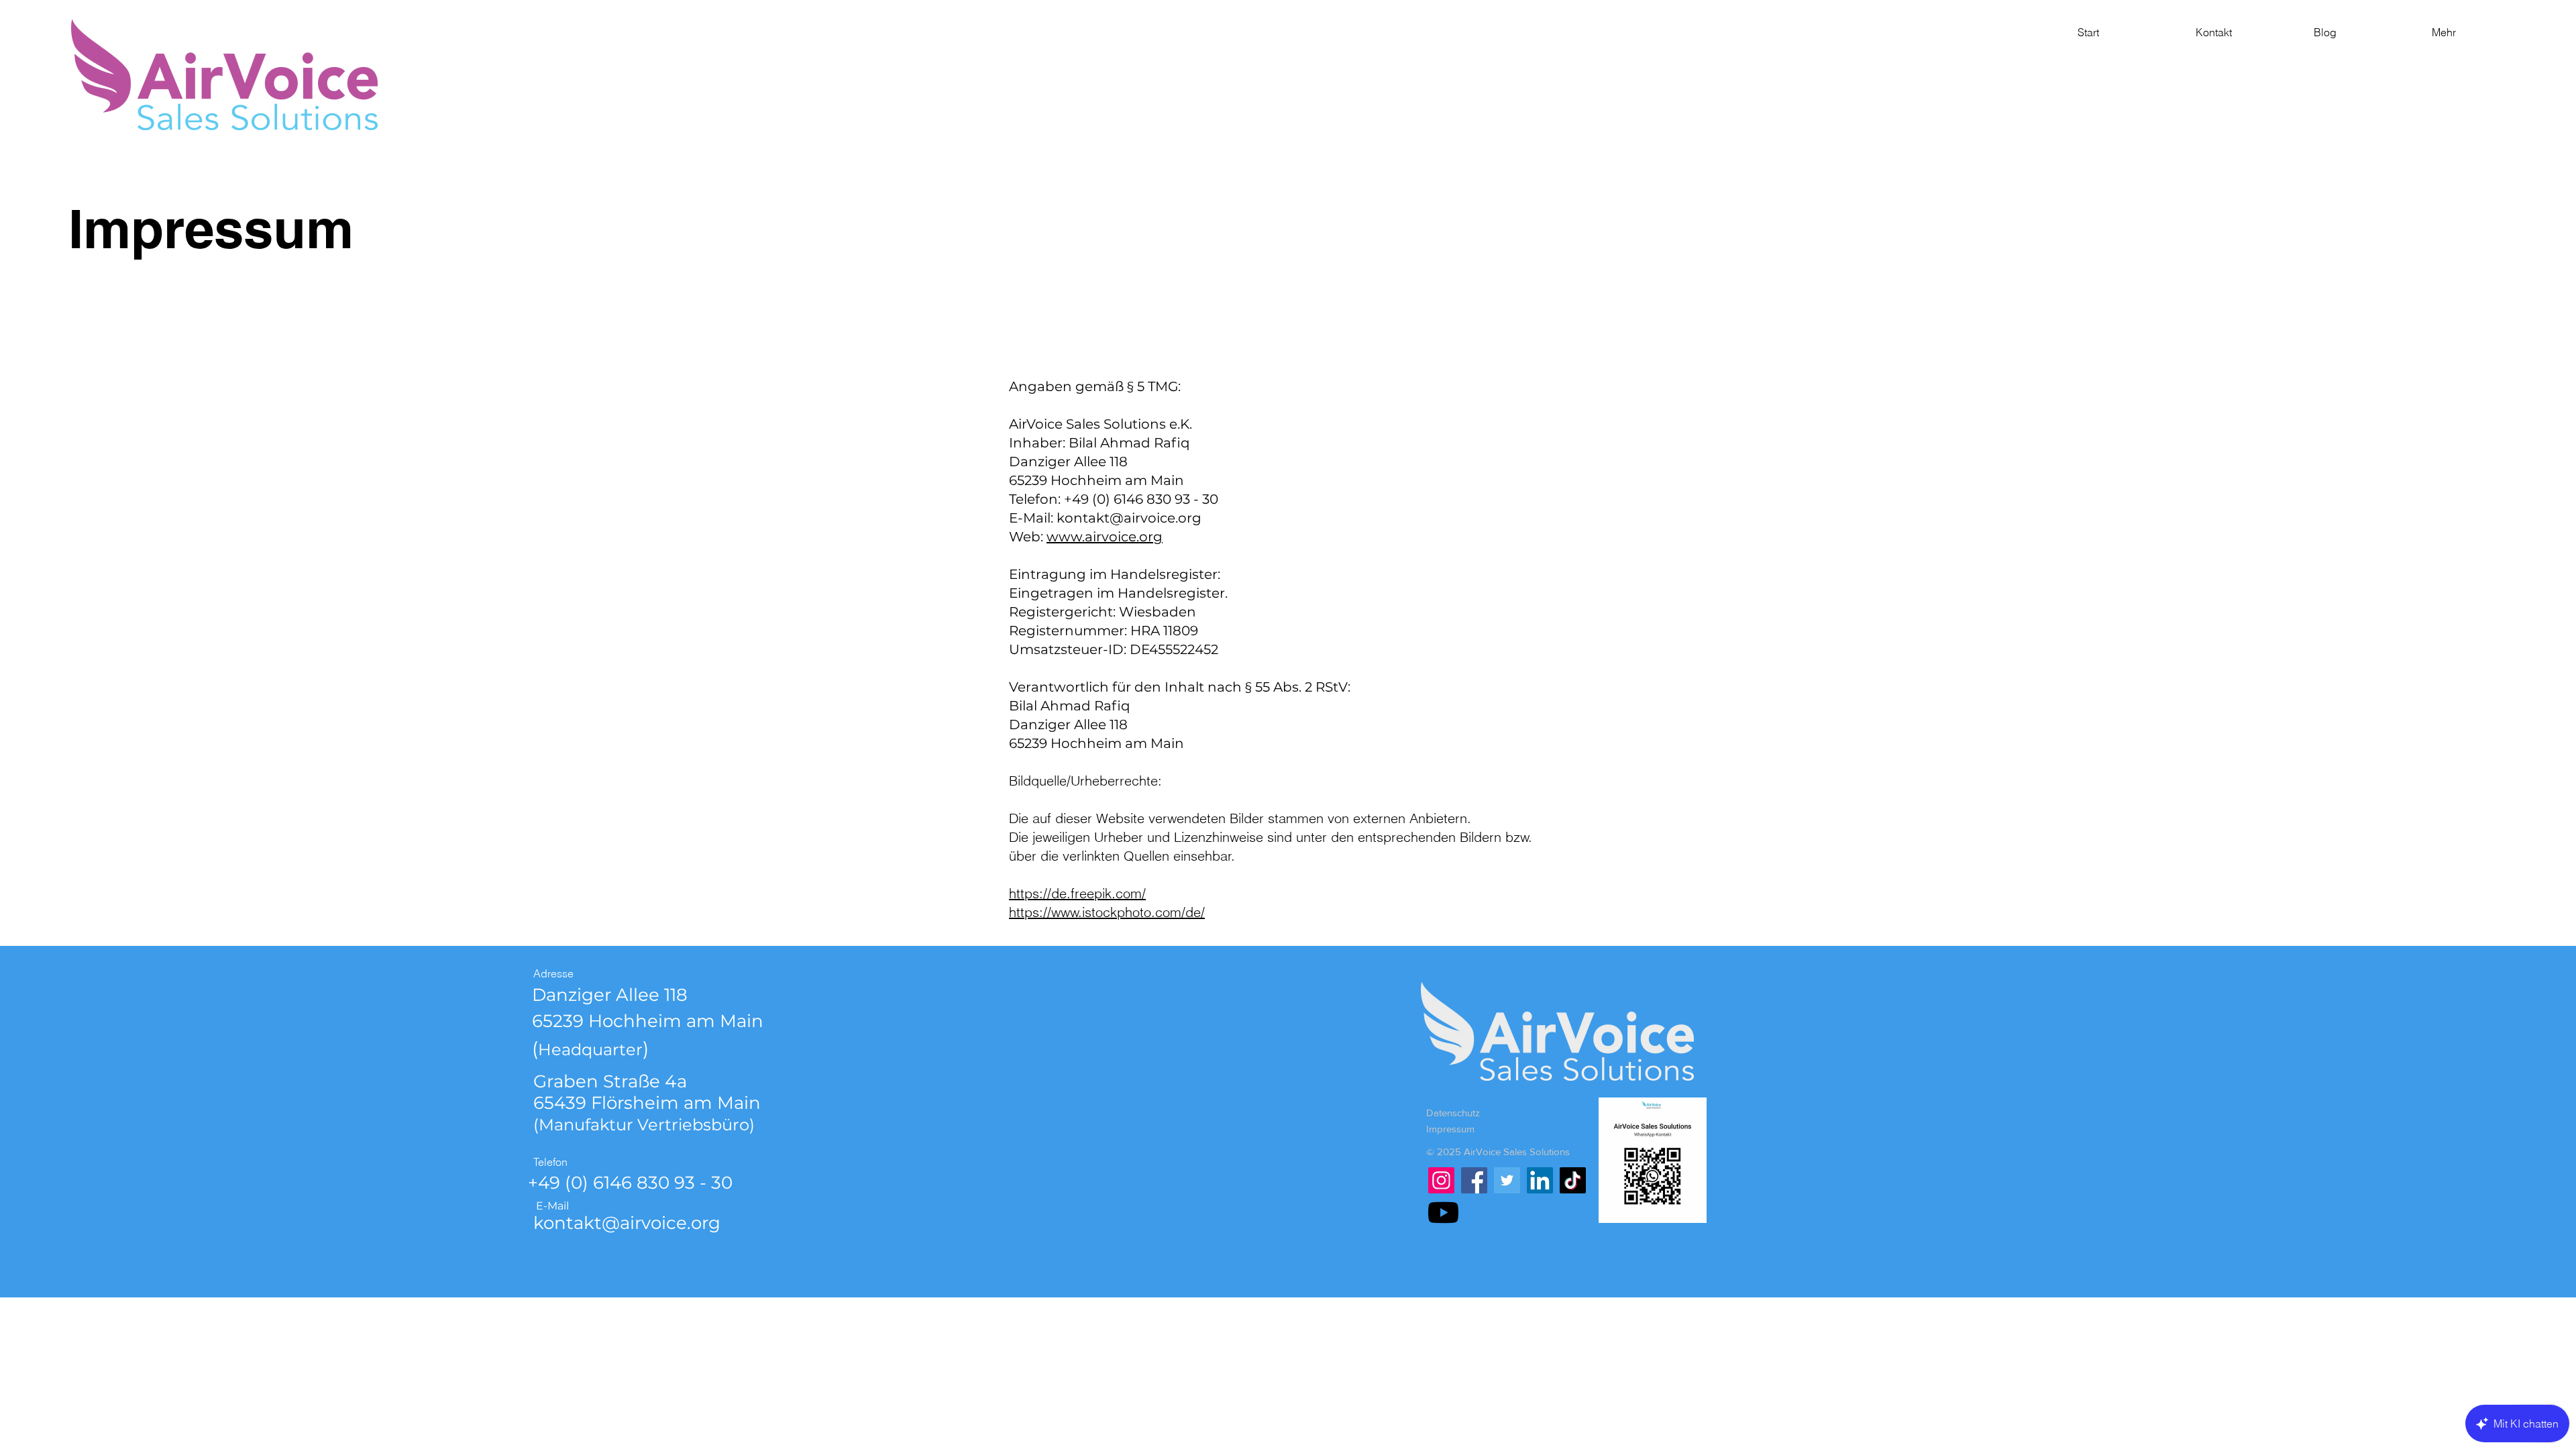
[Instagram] (1441, 1180)
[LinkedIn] (1540, 1180)
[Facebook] (1474, 1180)
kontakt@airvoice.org (1129, 518)
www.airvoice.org (1105, 537)
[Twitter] (1507, 1180)
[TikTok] (1573, 1180)
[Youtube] (1443, 1213)
